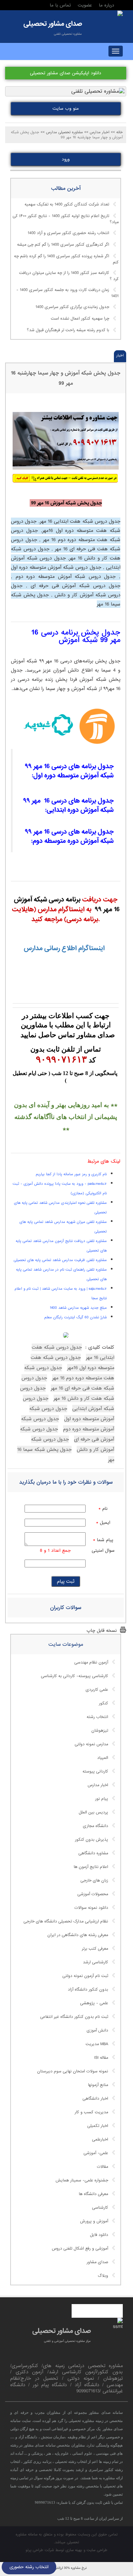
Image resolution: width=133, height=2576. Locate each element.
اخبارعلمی (100, 2140)
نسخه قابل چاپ (102, 1631)
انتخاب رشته (97, 1717)
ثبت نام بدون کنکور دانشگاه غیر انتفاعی (74, 2017)
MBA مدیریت (97, 2044)
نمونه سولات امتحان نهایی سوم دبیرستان (73, 2071)
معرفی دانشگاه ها (93, 2194)
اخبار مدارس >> (97, 132)
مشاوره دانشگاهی (93, 1853)
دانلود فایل (99, 2235)
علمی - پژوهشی (94, 2003)
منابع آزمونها (98, 2085)
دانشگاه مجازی (95, 1826)
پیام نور (102, 1799)
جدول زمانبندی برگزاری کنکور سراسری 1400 (72, 307)
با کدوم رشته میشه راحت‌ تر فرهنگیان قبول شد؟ (68, 330)
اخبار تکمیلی (98, 2126)
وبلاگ (103, 2276)
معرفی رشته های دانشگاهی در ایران (78, 1935)
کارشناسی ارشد (95, 1962)
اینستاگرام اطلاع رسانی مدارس (63, 948)
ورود (66, 159)
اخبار (120, 355)
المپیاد (103, 1758)
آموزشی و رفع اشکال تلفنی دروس (80, 2249)
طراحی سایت (97, 2550)
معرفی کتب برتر (95, 1949)
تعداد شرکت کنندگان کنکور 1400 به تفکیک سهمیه (67, 204)
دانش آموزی (97, 2030)
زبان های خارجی (94, 1881)
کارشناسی (100, 2208)
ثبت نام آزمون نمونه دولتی (85, 1976)
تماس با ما (60, 5)
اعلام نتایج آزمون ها (91, 1867)
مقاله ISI (101, 2058)
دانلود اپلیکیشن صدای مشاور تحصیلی (66, 73)
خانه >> (117, 132)
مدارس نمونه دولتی (91, 1744)
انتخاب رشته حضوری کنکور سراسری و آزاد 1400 (68, 233)
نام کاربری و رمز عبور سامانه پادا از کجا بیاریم (71, 1174)
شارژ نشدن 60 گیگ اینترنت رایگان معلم (76, 1317)
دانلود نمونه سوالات (91, 1908)
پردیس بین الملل (93, 1812)
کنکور (104, 1703)
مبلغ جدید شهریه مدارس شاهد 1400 (78, 1308)
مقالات (102, 2167)
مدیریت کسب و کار (91, 2112)
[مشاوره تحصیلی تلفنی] (120, 14)
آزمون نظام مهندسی (91, 1662)
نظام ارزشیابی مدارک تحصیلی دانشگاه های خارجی (66, 1921)
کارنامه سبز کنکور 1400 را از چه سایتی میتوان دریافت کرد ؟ (69, 276)
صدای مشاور (97, 2262)
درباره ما (107, 5)
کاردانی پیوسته (95, 1772)
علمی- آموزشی (96, 2153)
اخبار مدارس (98, 1785)
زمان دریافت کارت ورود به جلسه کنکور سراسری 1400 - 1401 (68, 293)
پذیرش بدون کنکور (92, 1840)
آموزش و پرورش (94, 2221)
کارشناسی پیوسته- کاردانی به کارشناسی (75, 1676)
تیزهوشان (100, 1731)
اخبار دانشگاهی (95, 2099)
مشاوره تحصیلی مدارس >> (62, 132)
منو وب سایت (66, 109)
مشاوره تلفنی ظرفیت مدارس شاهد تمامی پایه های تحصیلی (60, 1260)
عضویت (85, 5)
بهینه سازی (74, 2550)
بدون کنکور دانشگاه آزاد (88, 1990)
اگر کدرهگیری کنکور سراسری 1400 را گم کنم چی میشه (63, 245)
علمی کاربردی (97, 1690)
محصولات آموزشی (93, 1894)
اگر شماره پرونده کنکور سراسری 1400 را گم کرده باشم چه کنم (66, 259)
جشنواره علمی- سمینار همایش (82, 2180)
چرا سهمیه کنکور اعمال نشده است (80, 319)
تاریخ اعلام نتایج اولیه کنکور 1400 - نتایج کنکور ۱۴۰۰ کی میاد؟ (66, 219)
